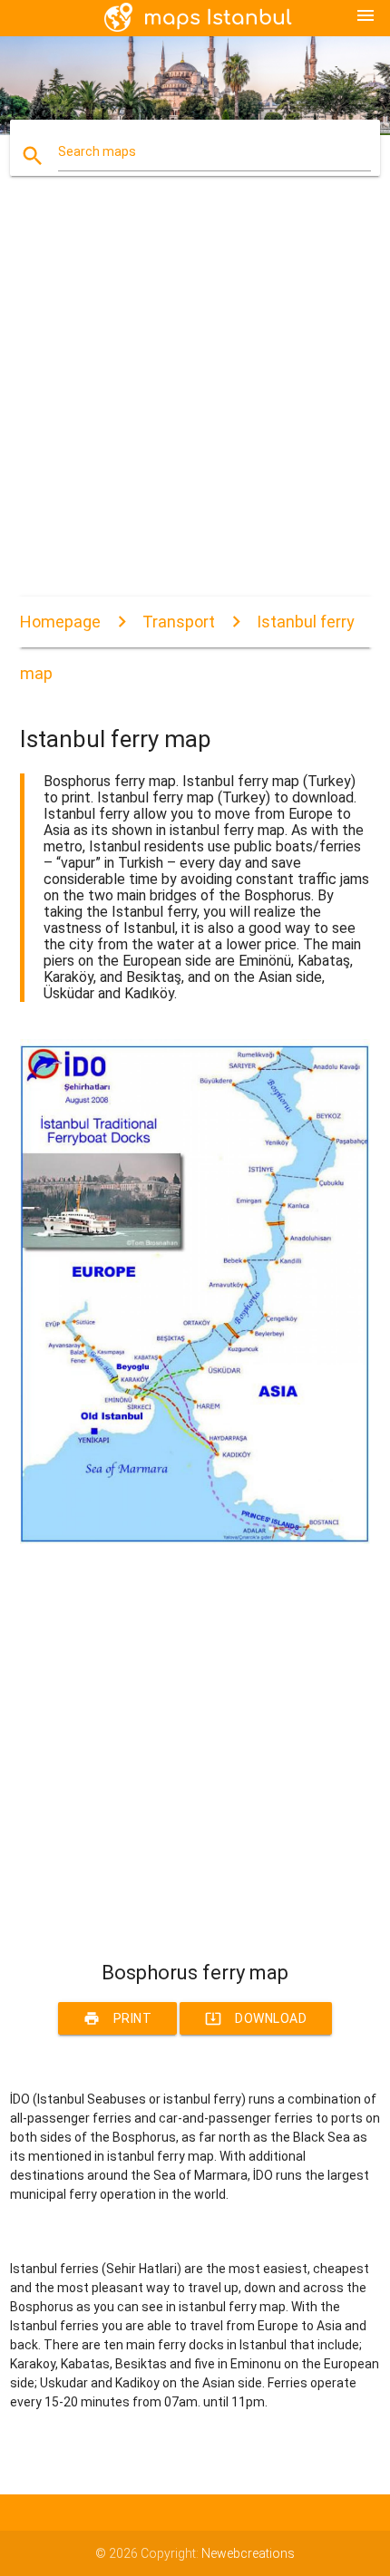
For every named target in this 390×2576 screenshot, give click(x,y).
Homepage (60, 622)
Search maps (97, 151)
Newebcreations (248, 2553)
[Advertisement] (195, 402)
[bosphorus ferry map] (195, 1540)
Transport (179, 622)
